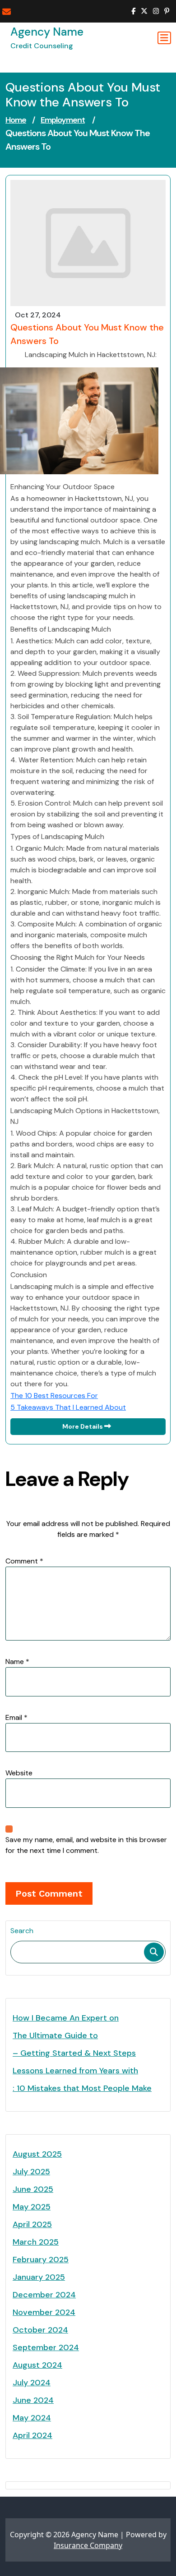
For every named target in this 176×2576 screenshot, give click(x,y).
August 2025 (37, 2154)
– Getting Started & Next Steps (74, 2053)
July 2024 (32, 2383)
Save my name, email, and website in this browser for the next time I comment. (86, 1845)
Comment (24, 1561)
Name (17, 1662)
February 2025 (41, 2260)
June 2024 (33, 2400)
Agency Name (47, 32)
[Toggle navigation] (164, 38)
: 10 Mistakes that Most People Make (82, 2088)
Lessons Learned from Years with (75, 2071)
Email (16, 1717)
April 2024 (32, 2435)
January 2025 (39, 2277)
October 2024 (40, 2330)
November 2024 (44, 2312)
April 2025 (32, 2224)
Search (22, 1931)
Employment (63, 120)
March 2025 (36, 2242)
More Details (83, 1426)
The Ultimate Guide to (55, 2035)
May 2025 (32, 2207)
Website (19, 1773)
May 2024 (32, 2418)
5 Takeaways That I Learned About (68, 1407)
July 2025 (31, 2172)
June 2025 (33, 2189)
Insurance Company (88, 2545)
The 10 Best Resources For (54, 1396)
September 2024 (46, 2347)
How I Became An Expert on (66, 2018)
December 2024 (44, 2295)
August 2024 (37, 2365)
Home (16, 120)
